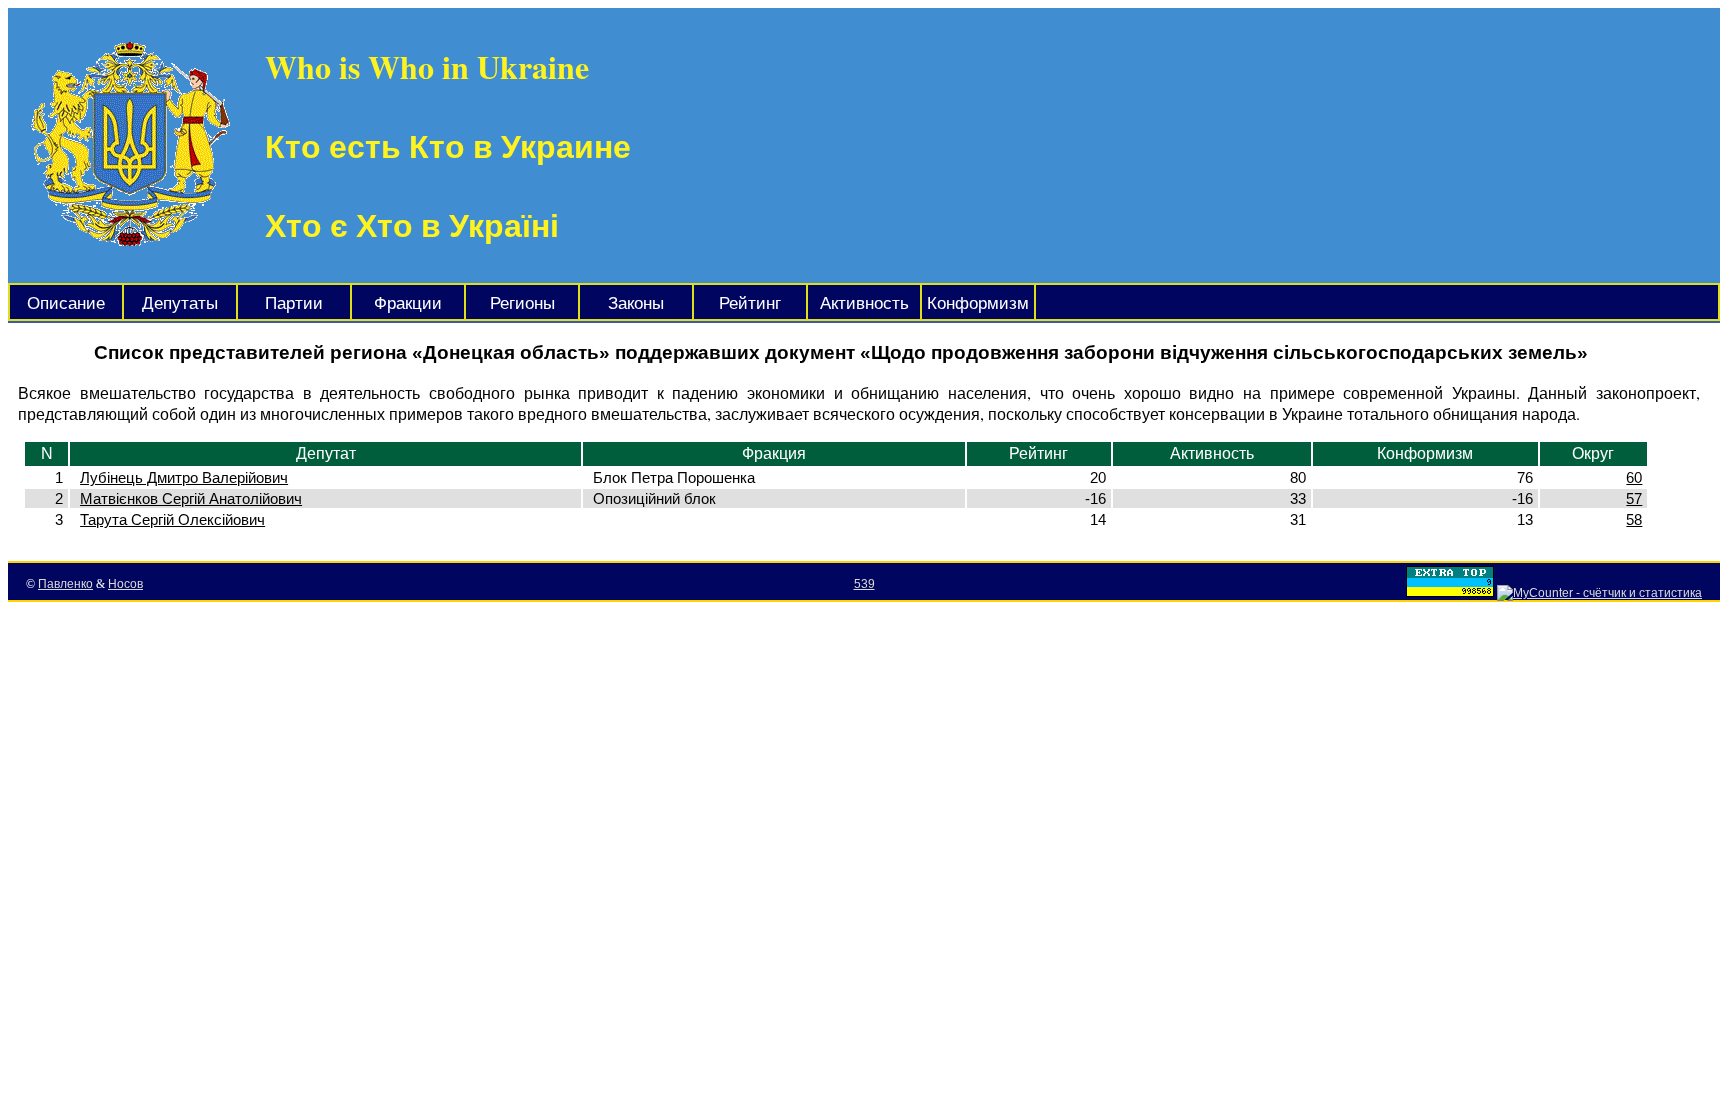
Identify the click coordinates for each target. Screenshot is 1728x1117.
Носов (125, 584)
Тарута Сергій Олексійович (172, 519)
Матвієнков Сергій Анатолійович (191, 498)
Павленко (65, 584)
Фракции (408, 303)
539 (864, 584)
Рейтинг (750, 303)
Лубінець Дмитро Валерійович (184, 477)
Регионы (522, 303)
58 (1634, 519)
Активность (864, 303)
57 (1634, 498)
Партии (294, 303)
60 (1634, 477)
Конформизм (978, 303)
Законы (636, 303)
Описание (66, 303)
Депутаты (180, 303)
